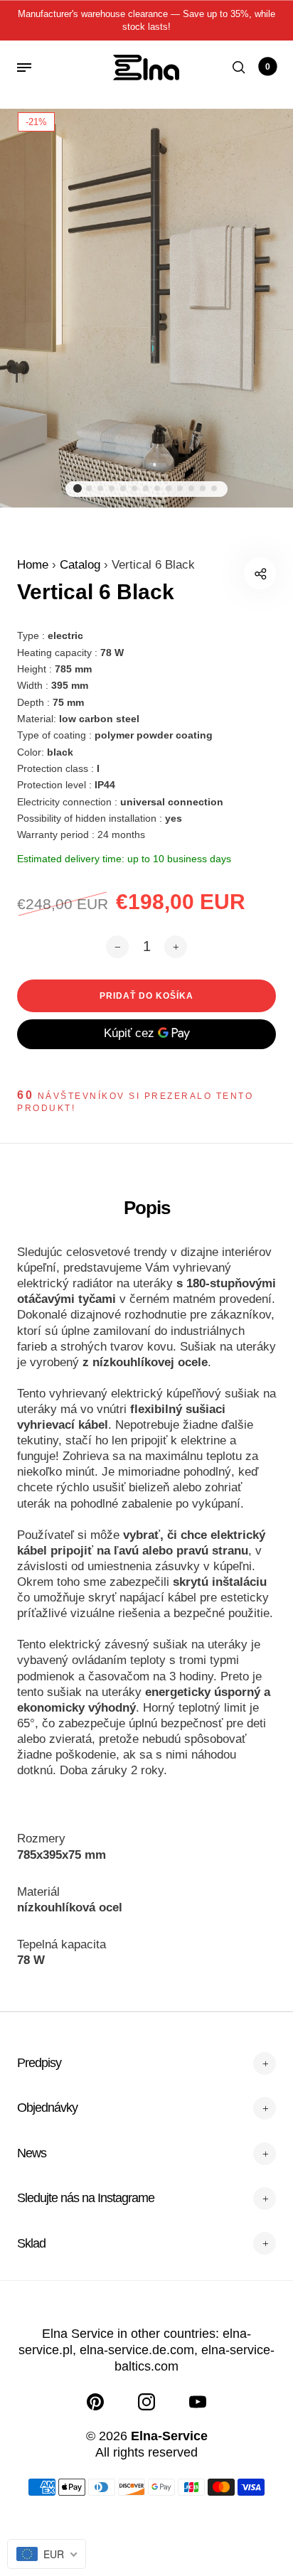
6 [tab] (134, 488)
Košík (268, 67)
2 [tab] (89, 488)
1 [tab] (78, 488)
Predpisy (39, 2063)
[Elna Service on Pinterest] (95, 2402)
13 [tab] (214, 488)
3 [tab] (100, 488)
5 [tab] (123, 488)
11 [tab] (191, 488)
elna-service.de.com (137, 2350)
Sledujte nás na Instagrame (86, 2198)
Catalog (82, 565)
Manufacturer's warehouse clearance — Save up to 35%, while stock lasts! (146, 20)
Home (34, 565)
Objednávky (47, 2108)
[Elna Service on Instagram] (146, 2402)
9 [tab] (169, 488)
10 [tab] (180, 488)
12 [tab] (203, 488)
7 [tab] (146, 488)
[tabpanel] (146, 301)
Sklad (31, 2243)
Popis (147, 1208)
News (32, 2153)
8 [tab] (157, 488)
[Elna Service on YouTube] (198, 2402)
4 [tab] (112, 488)
